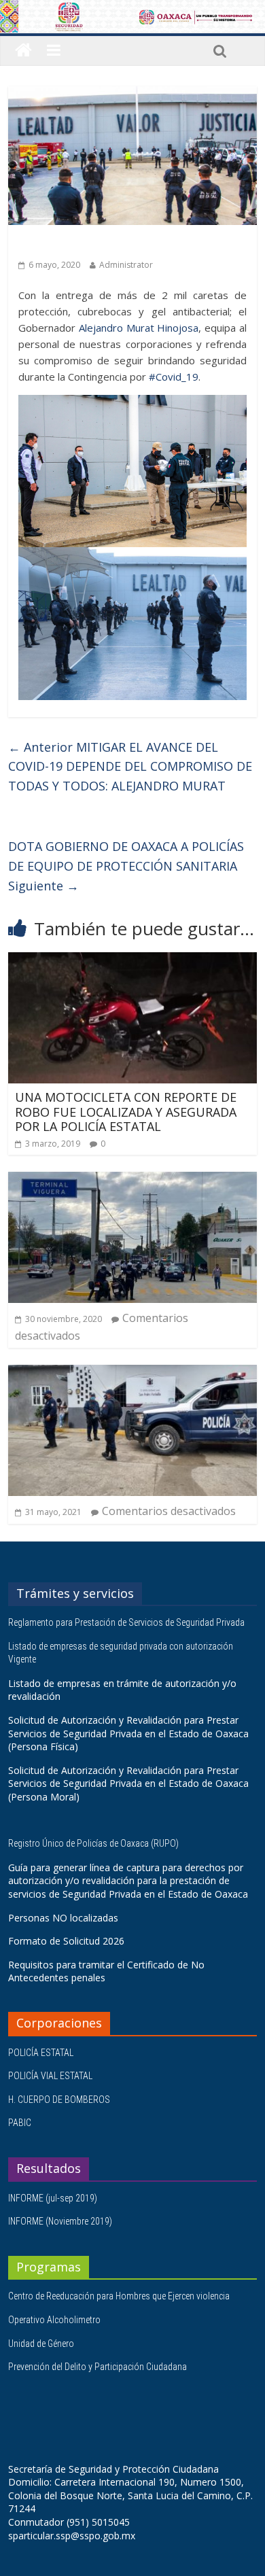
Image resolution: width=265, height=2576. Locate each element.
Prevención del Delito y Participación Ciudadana (98, 2367)
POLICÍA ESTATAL (41, 2053)
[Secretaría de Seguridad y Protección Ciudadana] (23, 51)
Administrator (126, 265)
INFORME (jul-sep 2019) (53, 2198)
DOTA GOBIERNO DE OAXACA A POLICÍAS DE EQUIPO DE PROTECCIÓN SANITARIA (126, 866)
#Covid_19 (174, 377)
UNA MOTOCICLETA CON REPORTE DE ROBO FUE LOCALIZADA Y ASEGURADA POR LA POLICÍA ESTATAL (126, 1112)
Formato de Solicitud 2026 (66, 1941)
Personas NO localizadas (63, 1918)
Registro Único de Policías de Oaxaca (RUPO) (94, 1843)
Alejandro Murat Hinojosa (139, 328)
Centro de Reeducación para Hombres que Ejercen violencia (119, 2296)
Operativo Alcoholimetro (54, 2320)
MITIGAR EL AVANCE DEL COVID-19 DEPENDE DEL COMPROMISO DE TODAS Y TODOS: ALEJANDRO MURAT (130, 767)
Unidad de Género (41, 2344)
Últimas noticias (56, 244)
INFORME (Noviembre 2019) (60, 2221)
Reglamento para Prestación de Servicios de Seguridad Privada (127, 1622)
